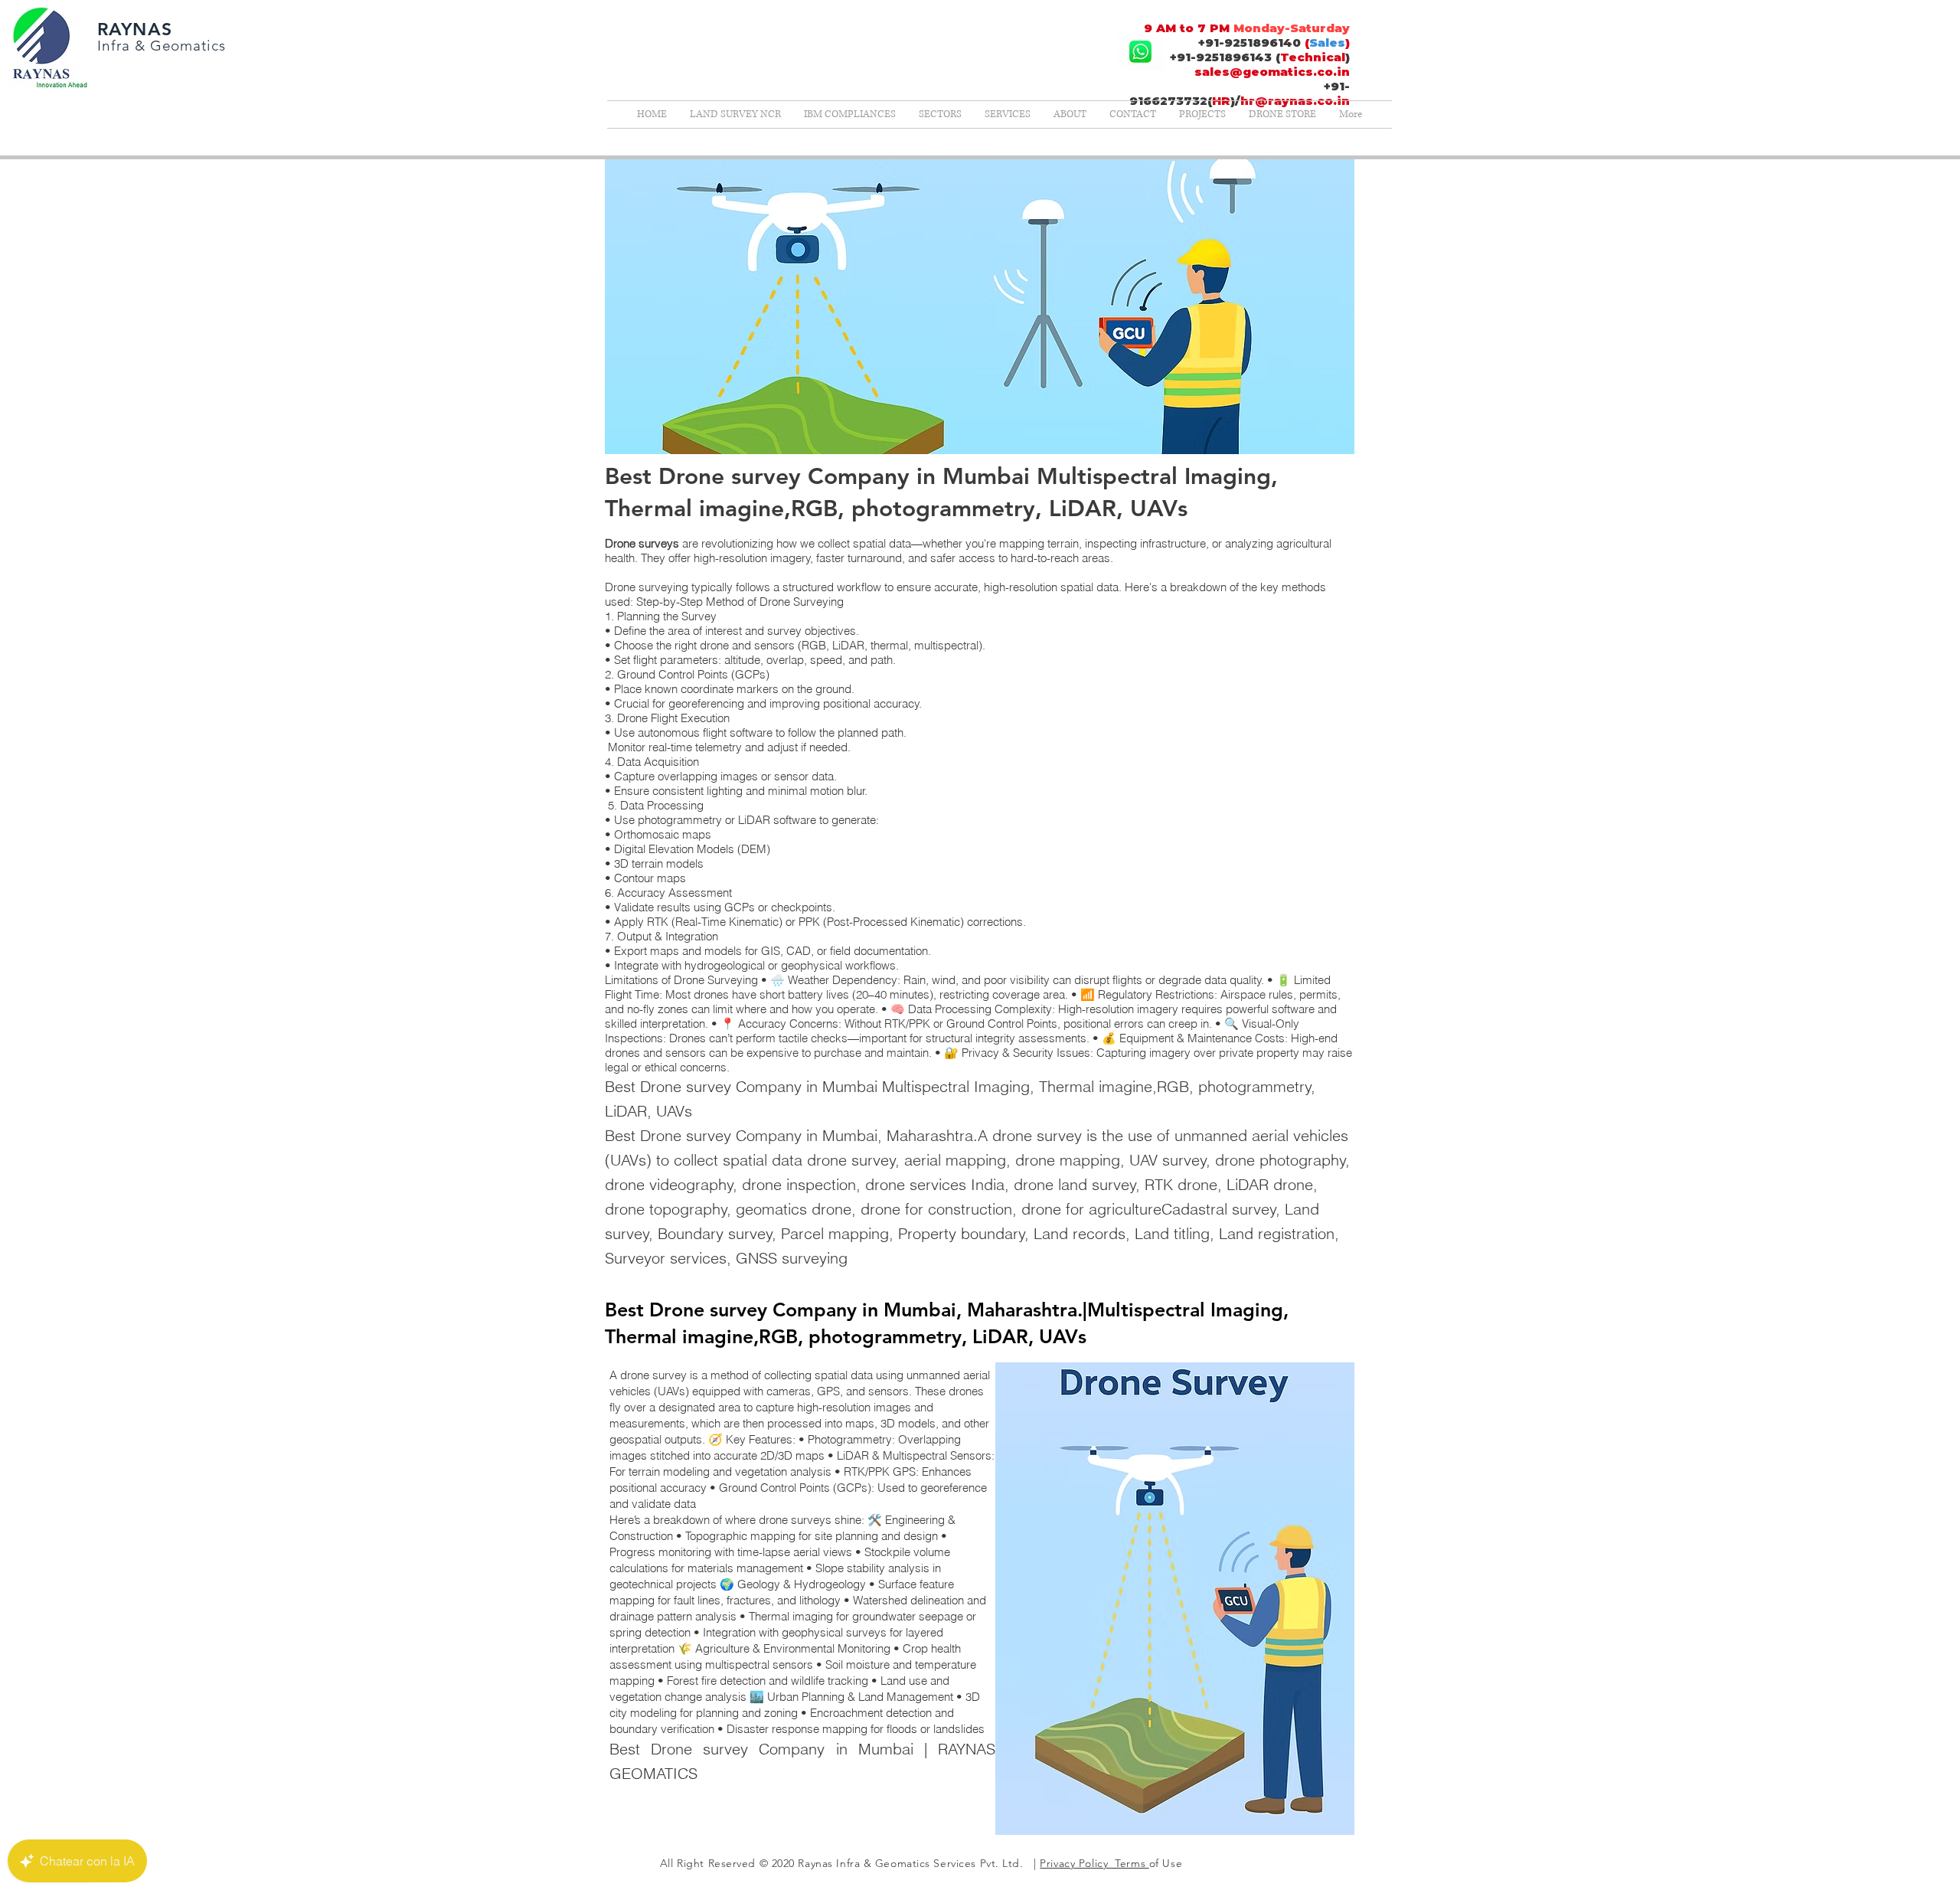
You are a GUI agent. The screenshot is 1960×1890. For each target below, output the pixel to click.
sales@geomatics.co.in (1272, 72)
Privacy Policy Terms (1094, 1863)
